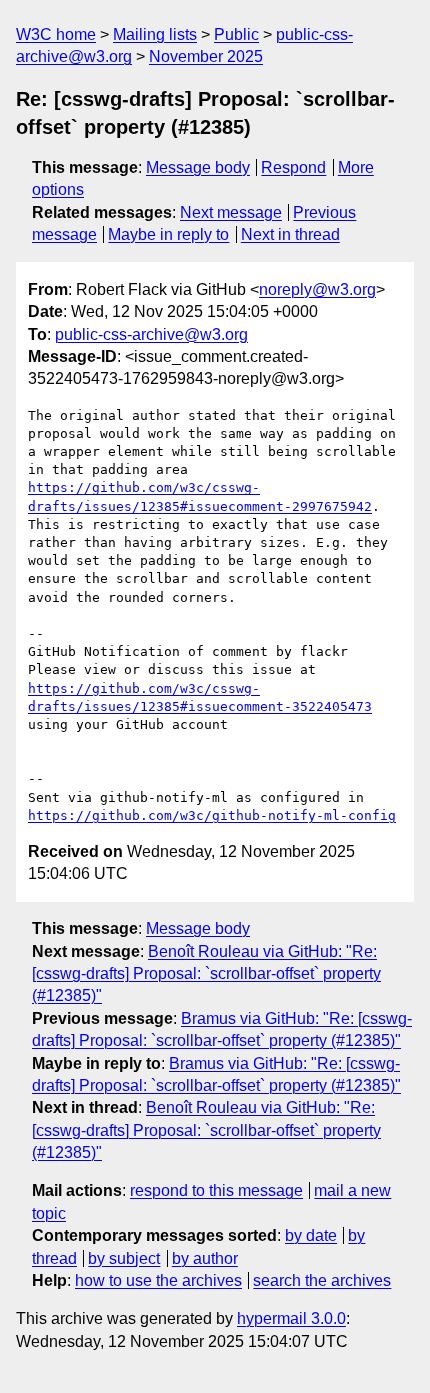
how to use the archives (158, 1280)
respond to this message (216, 1190)
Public (236, 34)
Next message (231, 212)
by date (311, 1235)
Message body (198, 167)
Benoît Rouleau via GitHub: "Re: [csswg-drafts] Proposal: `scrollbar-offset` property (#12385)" (206, 974)
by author (205, 1258)
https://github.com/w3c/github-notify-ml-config (212, 815)
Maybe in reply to (168, 234)
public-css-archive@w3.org (151, 334)
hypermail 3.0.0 (291, 1318)
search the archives (322, 1280)
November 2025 (206, 56)
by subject (124, 1258)
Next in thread (290, 234)
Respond (293, 167)
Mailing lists (155, 34)
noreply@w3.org (317, 289)
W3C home (56, 34)
